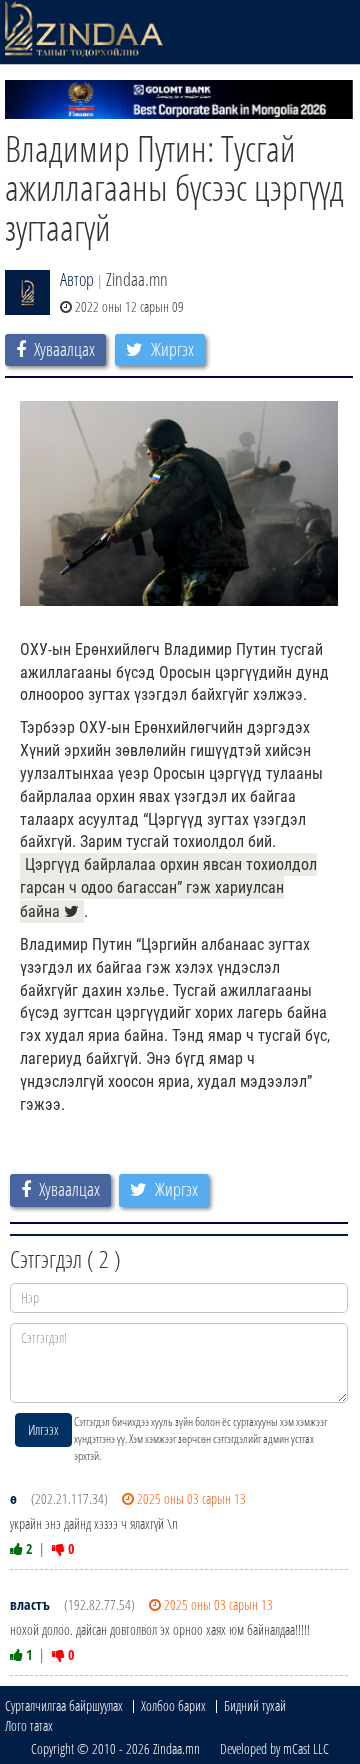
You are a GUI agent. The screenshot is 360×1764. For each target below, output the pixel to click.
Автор (77, 279)
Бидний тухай (255, 1705)
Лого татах (29, 1725)
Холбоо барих (173, 1705)
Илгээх (43, 1429)
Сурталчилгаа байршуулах (64, 1705)
